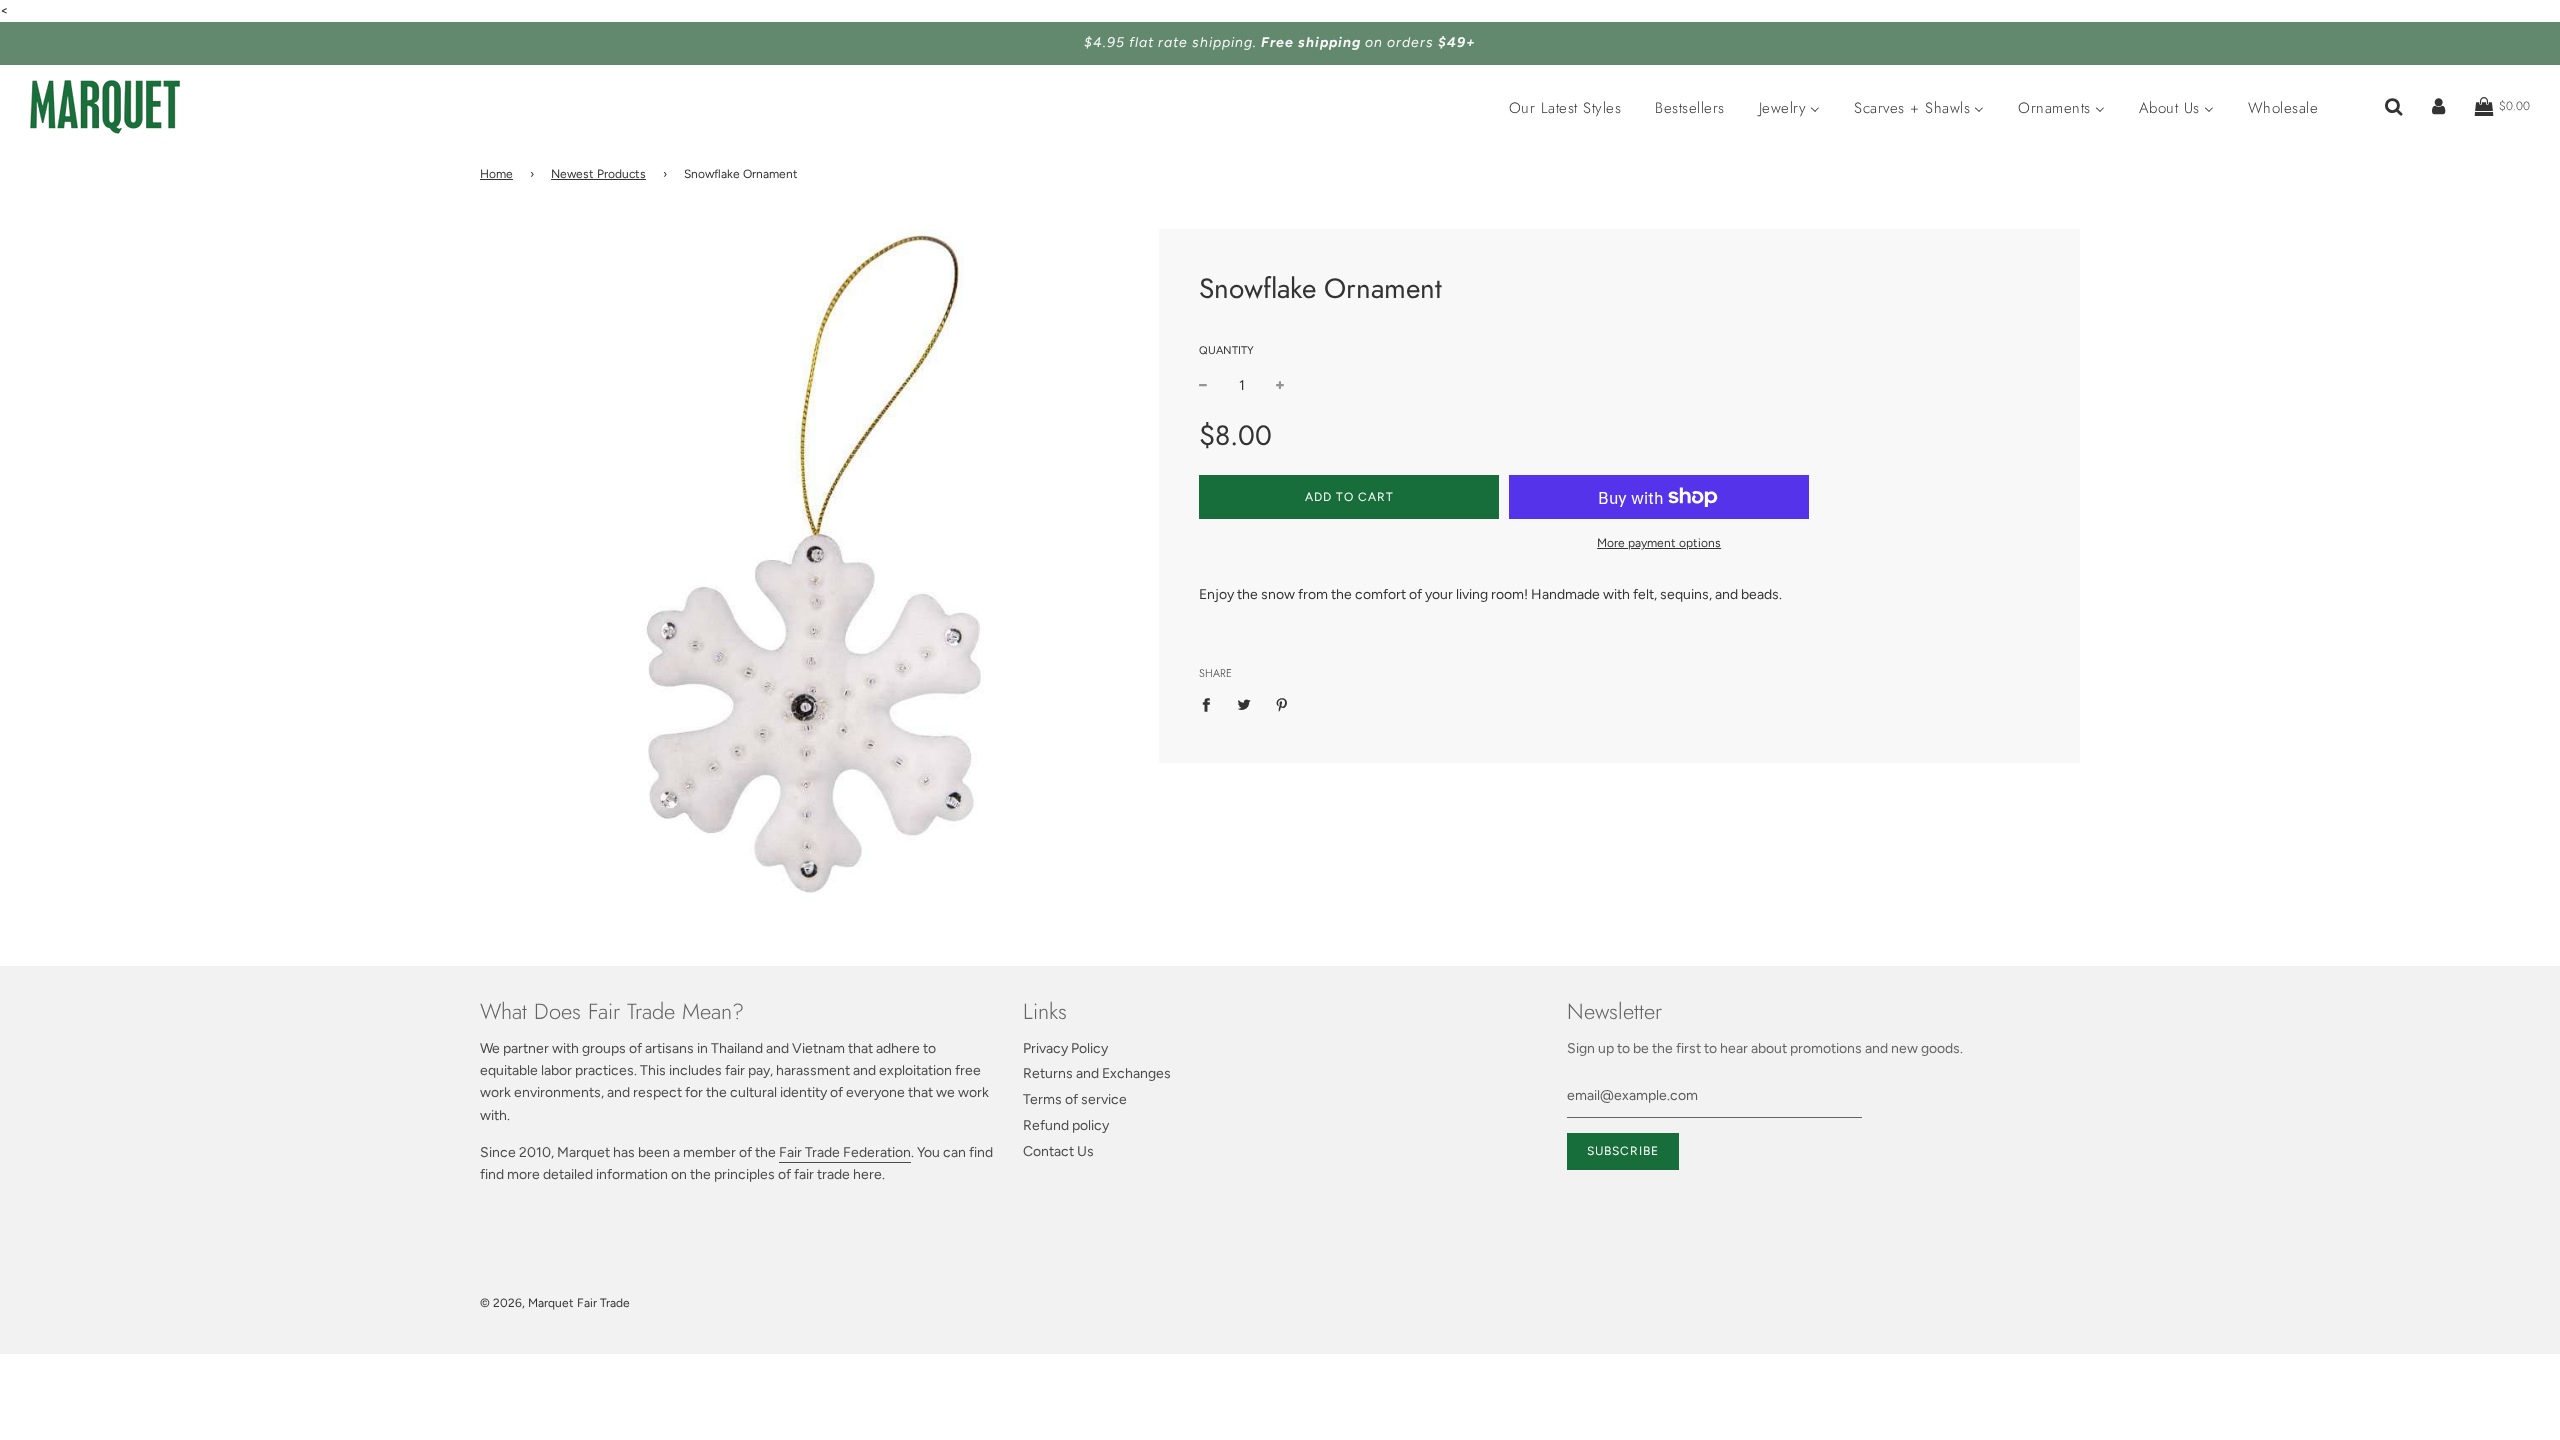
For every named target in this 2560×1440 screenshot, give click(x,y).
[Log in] (2438, 107)
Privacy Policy (1065, 1048)
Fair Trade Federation (845, 1152)
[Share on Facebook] (1211, 705)
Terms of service (1075, 1099)
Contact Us (1058, 1151)
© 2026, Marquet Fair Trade (555, 1303)
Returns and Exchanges (1097, 1073)
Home (496, 174)
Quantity (1226, 350)
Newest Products (598, 174)
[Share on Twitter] (1244, 705)
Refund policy (1066, 1125)
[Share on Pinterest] (1282, 705)
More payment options (1659, 543)
